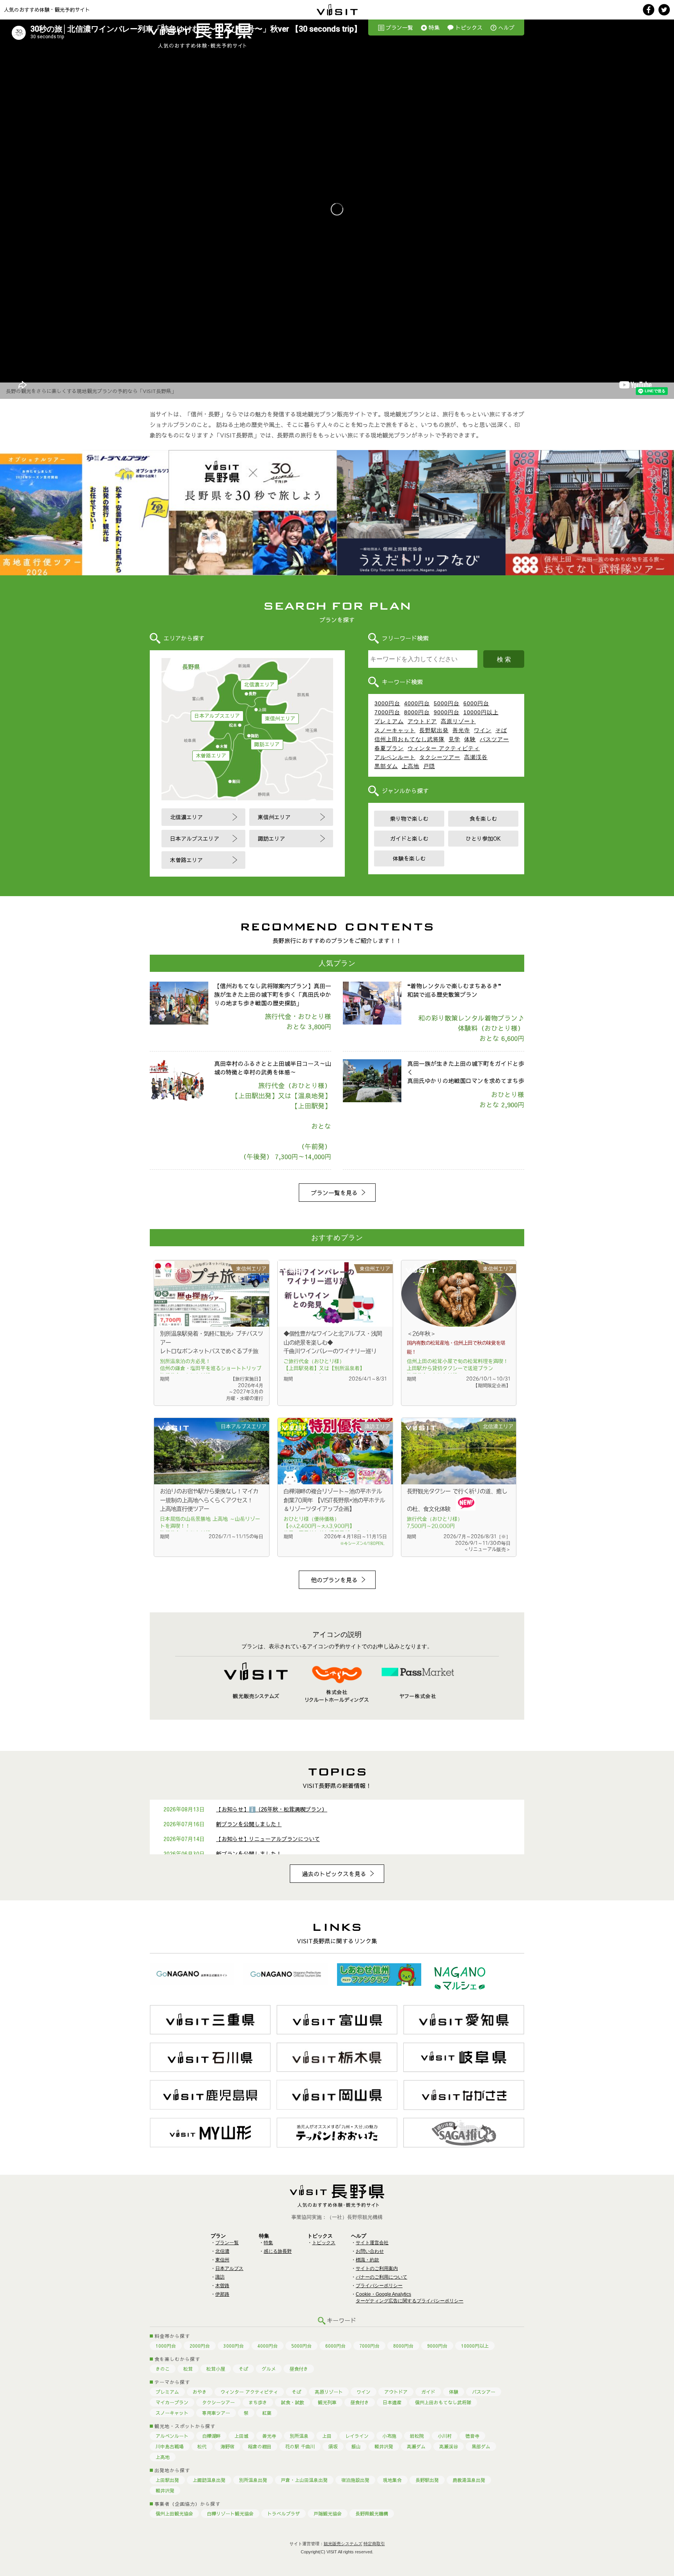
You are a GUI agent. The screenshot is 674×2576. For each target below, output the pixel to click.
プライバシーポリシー (379, 2286)
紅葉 (267, 2413)
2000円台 (200, 2346)
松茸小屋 (216, 2369)
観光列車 (327, 2402)
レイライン (357, 2436)
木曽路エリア (211, 756)
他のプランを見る (334, 1580)
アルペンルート (395, 757)
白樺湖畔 (211, 2436)
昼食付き (299, 2369)
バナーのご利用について (381, 2277)
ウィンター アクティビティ (444, 748)
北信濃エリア (259, 685)
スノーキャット (395, 730)
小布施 (389, 2436)
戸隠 (429, 766)
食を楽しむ (483, 818)
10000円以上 (481, 712)
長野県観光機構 (372, 2514)
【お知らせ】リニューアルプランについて (268, 1839)
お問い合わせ (370, 2251)
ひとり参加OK (483, 838)
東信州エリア (280, 719)
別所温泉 (299, 2436)
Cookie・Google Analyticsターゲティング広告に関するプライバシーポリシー (410, 2298)
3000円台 (387, 703)
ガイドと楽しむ (409, 838)
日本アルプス (229, 2268)
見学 (454, 739)
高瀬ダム (416, 2446)
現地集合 (392, 2480)
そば (501, 730)
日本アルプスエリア (217, 716)
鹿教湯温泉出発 (469, 2480)
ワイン (483, 730)
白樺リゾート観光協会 (230, 2514)
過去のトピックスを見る (334, 1874)
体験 (470, 739)
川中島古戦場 (170, 2446)
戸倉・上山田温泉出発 (304, 2480)
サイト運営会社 (372, 2243)
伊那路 (222, 2294)
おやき (200, 2392)
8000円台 (417, 712)
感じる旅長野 (278, 2251)
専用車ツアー (216, 2413)
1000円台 (166, 2346)
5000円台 (447, 703)
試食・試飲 (293, 2402)
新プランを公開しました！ (249, 1824)
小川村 (445, 2436)
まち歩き (258, 2402)
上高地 (411, 766)
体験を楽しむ (409, 858)
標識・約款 (367, 2260)
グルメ (269, 2369)
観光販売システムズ (343, 2544)
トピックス (469, 27)
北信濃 (222, 2251)
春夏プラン (389, 748)
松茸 (188, 2369)
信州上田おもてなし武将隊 (410, 739)
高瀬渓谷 (476, 757)
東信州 (222, 2260)
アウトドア (422, 721)
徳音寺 (472, 2436)
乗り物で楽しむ (409, 818)
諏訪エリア (267, 744)
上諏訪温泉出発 (209, 2480)
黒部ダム (386, 766)
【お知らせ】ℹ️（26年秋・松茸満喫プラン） (272, 1809)
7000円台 (387, 712)
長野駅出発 (434, 730)
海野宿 (227, 2446)
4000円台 (417, 703)
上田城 (241, 2436)
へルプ (506, 27)
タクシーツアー (440, 757)
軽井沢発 (384, 2446)
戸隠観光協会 (328, 2514)
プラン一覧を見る (334, 1193)
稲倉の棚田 (260, 2446)
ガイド (428, 2392)
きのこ (163, 2369)
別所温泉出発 (253, 2480)
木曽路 (222, 2286)
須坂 (333, 2446)
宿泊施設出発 (355, 2480)
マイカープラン (172, 2402)
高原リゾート (458, 721)
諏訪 (220, 2277)
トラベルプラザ (284, 2514)
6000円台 (476, 703)
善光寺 (461, 730)
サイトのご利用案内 (377, 2268)
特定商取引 (374, 2544)
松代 (202, 2446)
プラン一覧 (399, 27)
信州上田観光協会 (174, 2514)
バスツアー (494, 739)
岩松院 (417, 2436)
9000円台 (447, 712)
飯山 (356, 2446)
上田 (327, 2436)
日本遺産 (392, 2402)
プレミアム (389, 721)
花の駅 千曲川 (300, 2446)
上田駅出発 (167, 2480)
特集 (434, 27)
